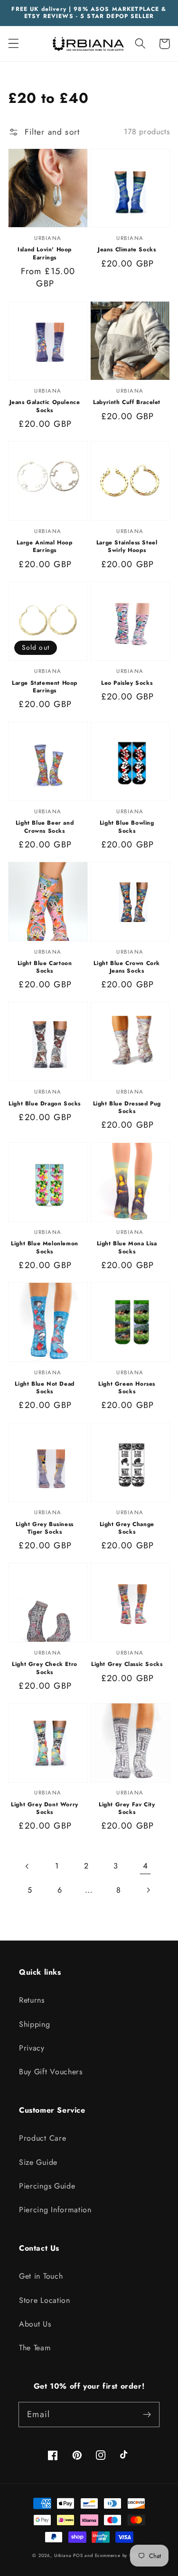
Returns (32, 2000)
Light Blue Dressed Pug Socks (127, 1107)
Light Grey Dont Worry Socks (45, 1808)
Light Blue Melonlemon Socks (45, 1247)
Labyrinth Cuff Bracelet (127, 402)
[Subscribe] (147, 2415)
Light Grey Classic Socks (127, 1664)
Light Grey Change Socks (127, 1528)
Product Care (42, 2138)
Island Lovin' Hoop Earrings (45, 253)
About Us (35, 2324)
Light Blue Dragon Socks (45, 1104)
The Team (35, 2348)
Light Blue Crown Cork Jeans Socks (127, 967)
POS (78, 2556)
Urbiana (63, 2556)
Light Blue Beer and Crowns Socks (45, 827)
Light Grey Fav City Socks (127, 1808)
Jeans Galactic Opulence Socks (45, 406)
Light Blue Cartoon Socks (45, 967)
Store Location (45, 2300)
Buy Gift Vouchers (51, 2072)
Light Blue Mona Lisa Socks (127, 1247)
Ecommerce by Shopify (120, 2556)
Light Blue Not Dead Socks (44, 1388)
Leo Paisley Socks (127, 683)
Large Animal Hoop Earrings (44, 546)
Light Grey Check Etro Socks (45, 1668)
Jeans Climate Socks (127, 249)
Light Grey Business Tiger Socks (44, 1528)
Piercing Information (55, 2210)
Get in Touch (41, 2276)
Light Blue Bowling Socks (127, 827)
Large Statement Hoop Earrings (45, 687)
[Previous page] (27, 1866)
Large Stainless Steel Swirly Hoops (127, 546)
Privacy (32, 2048)
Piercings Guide (47, 2186)
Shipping (35, 2024)
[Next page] (148, 1890)
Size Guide (38, 2162)
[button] (14, 44)
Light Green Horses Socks (127, 1388)
